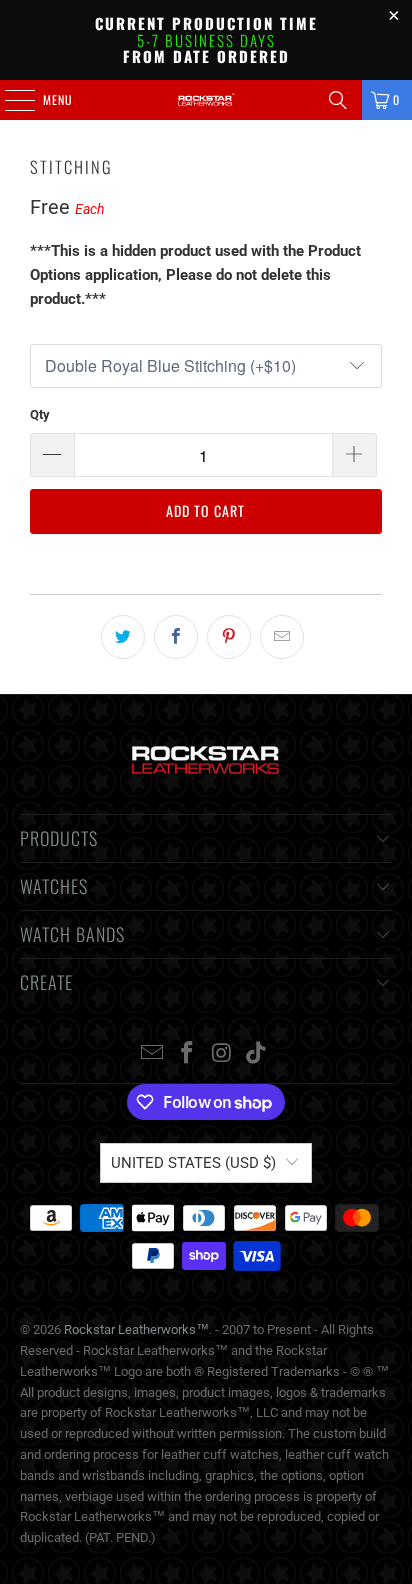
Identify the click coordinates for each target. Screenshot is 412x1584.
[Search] (338, 100)
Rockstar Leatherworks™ (136, 1329)
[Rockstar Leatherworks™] (206, 100)
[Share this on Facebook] (176, 637)
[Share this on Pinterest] (229, 637)
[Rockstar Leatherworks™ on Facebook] (188, 1054)
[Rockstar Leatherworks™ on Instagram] (222, 1054)
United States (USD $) (193, 1163)
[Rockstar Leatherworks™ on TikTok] (257, 1054)
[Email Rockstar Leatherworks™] (153, 1054)
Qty (40, 414)
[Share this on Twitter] (123, 637)
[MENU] (9, 100)
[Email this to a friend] (282, 637)
